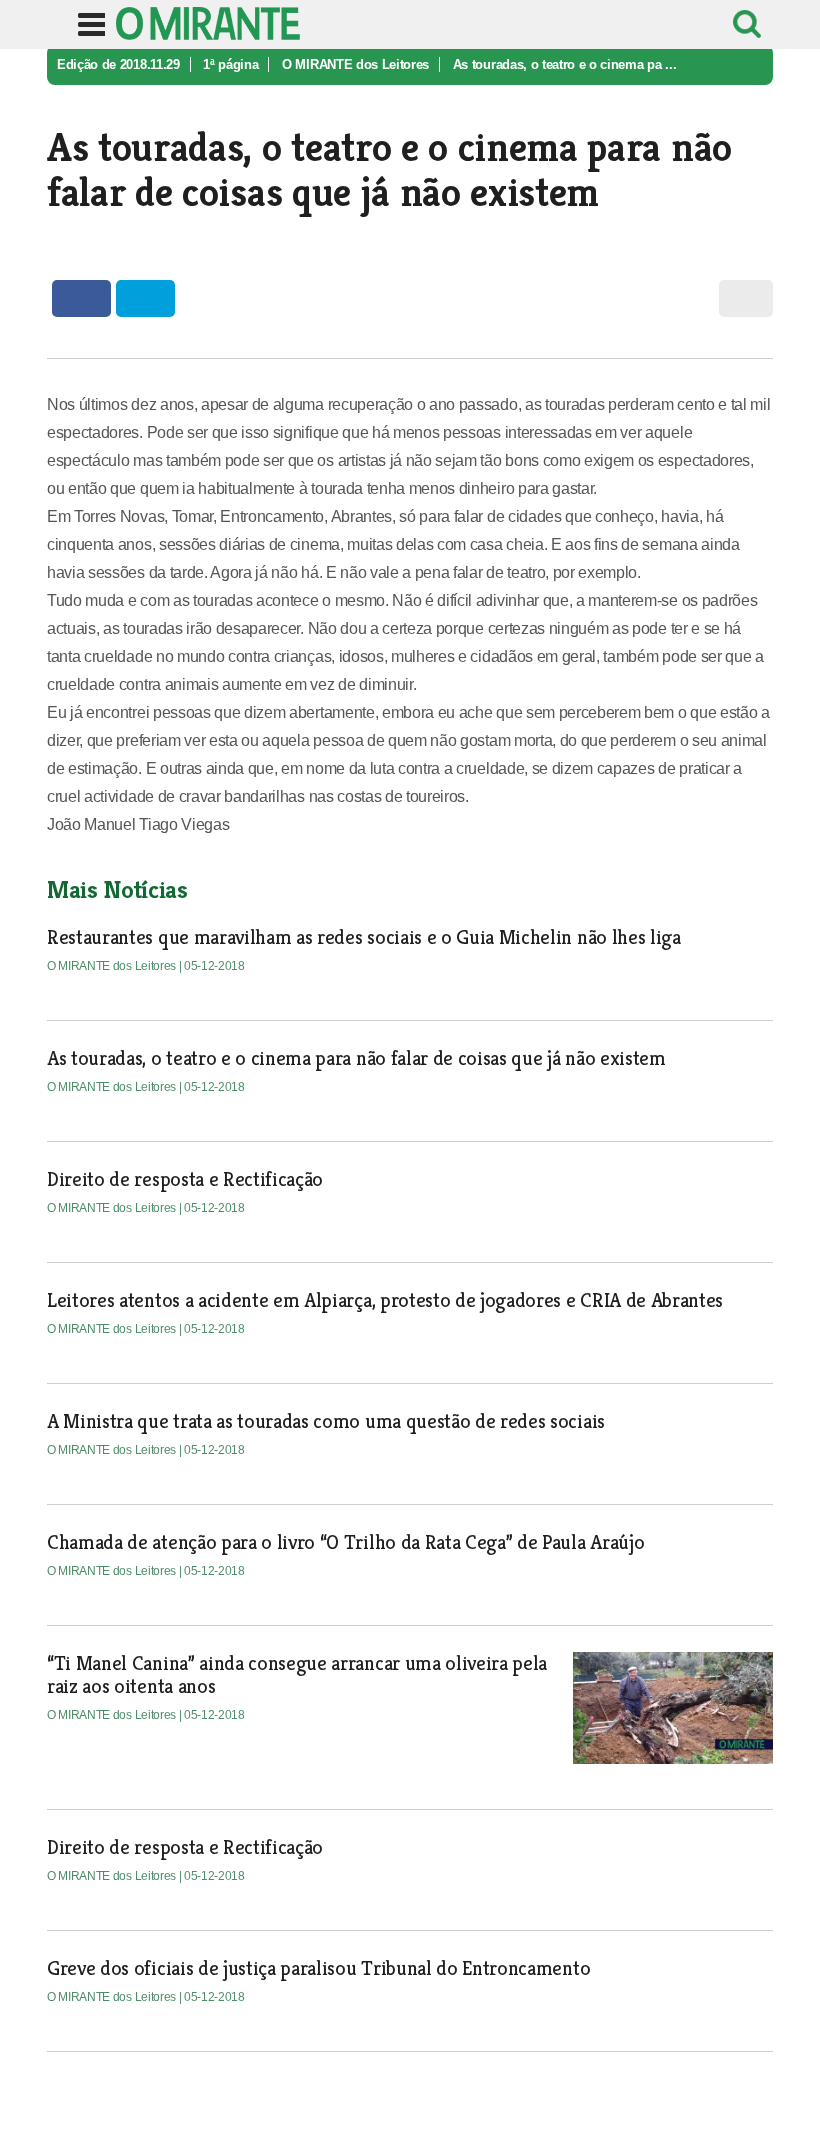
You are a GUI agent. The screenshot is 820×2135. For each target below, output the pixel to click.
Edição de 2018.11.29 (118, 64)
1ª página (230, 64)
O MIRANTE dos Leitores (355, 64)
